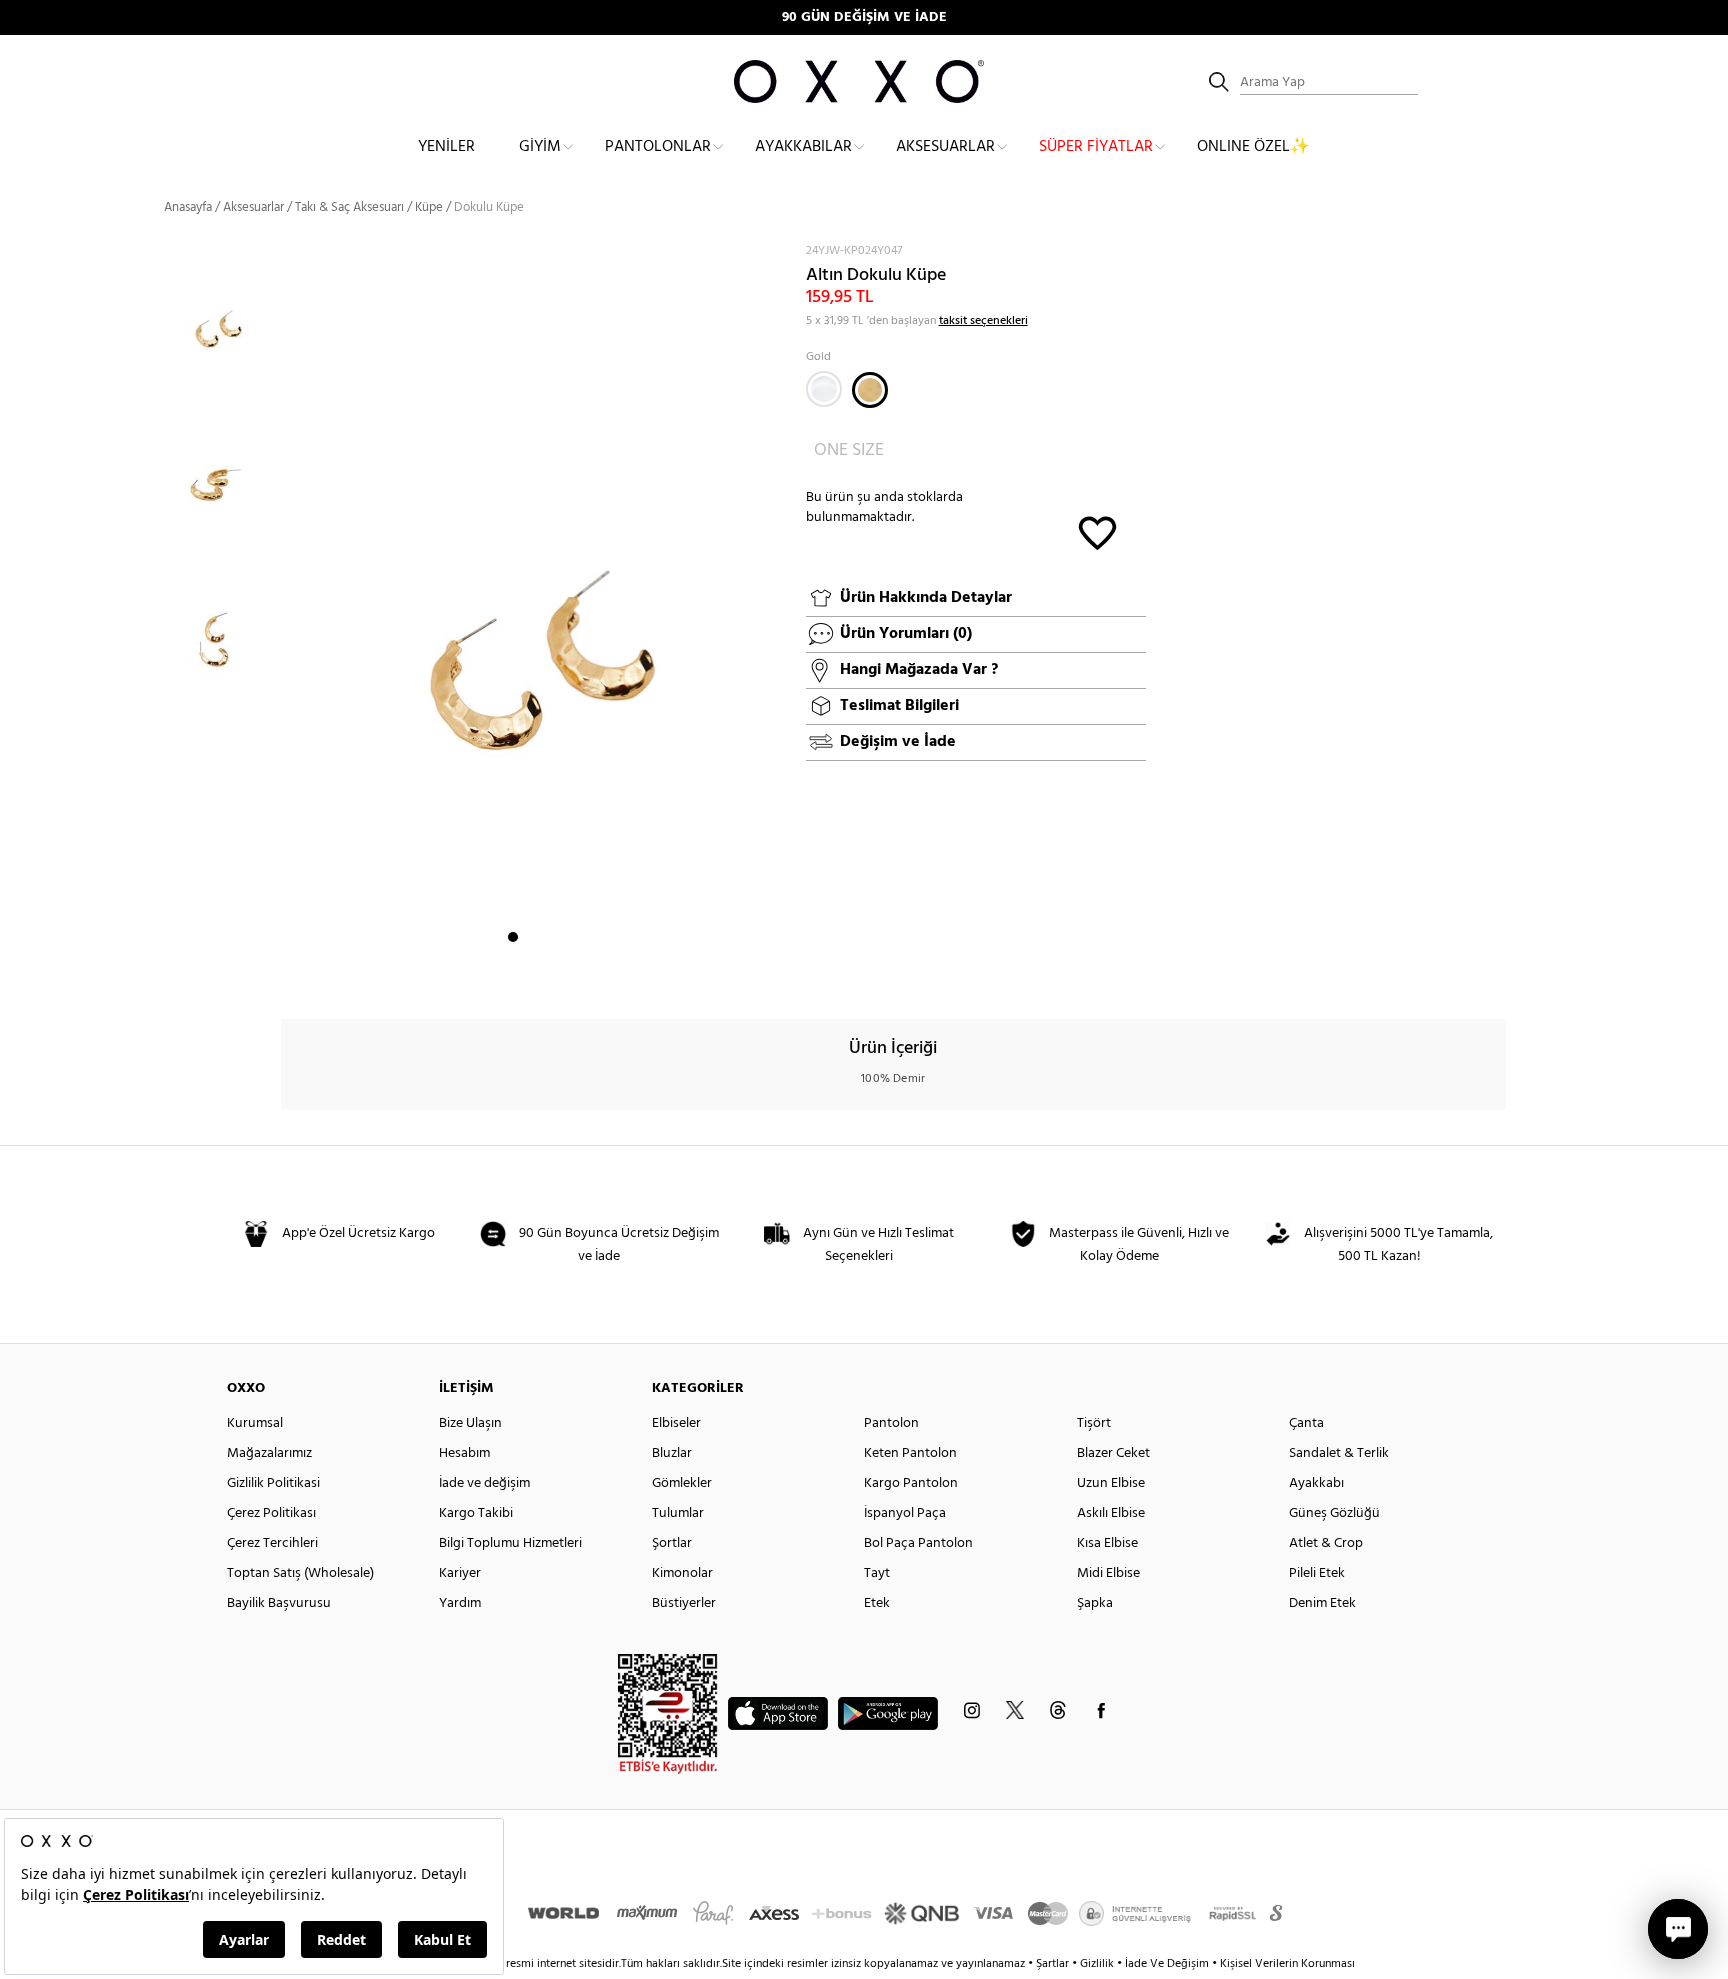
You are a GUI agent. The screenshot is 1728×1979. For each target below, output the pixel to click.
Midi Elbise (1108, 1573)
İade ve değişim (484, 1483)
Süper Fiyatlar (1096, 147)
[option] (222, 317)
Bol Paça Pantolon (918, 1543)
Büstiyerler (684, 1603)
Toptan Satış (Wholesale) (300, 1573)
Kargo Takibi (476, 1513)
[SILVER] (824, 389)
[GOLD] (870, 390)
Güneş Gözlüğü (1334, 1513)
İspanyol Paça (905, 1513)
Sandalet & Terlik (1339, 1453)
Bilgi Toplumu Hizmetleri (510, 1543)
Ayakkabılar (803, 147)
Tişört (1094, 1423)
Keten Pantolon (910, 1453)
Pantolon (891, 1423)
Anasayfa (188, 207)
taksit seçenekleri (983, 321)
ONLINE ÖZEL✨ (1253, 147)
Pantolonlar (658, 147)
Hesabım (464, 1453)
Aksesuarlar (945, 147)
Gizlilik (1098, 1964)
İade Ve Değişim (1167, 1964)
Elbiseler (676, 1423)
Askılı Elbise (1111, 1513)
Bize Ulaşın (470, 1423)
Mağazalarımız (269, 1453)
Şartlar (1054, 1964)
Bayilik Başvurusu (279, 1603)
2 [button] (531, 937)
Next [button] (291, 605)
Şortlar (672, 1543)
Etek (877, 1603)
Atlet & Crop (1326, 1543)
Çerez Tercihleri (272, 1543)
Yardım (460, 1603)
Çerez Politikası (271, 1513)
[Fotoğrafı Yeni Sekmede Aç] (771, 254)
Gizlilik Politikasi (273, 1483)
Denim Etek (1322, 1603)
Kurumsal (255, 1423)
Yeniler (446, 147)
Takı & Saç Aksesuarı (349, 207)
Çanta (1306, 1423)
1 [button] (513, 937)
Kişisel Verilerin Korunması (1287, 1964)
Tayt (877, 1573)
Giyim (540, 147)
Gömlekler (682, 1483)
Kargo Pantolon (911, 1483)
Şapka (1095, 1603)
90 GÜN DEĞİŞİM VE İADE (864, 17)
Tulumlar (678, 1513)
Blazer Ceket (1113, 1453)
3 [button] (549, 937)
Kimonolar (682, 1573)
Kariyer (460, 1573)
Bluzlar (672, 1453)
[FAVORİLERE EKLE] (1097, 531)
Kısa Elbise (1107, 1543)
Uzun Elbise (1111, 1483)
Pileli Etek (1317, 1573)
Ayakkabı (1316, 1483)
